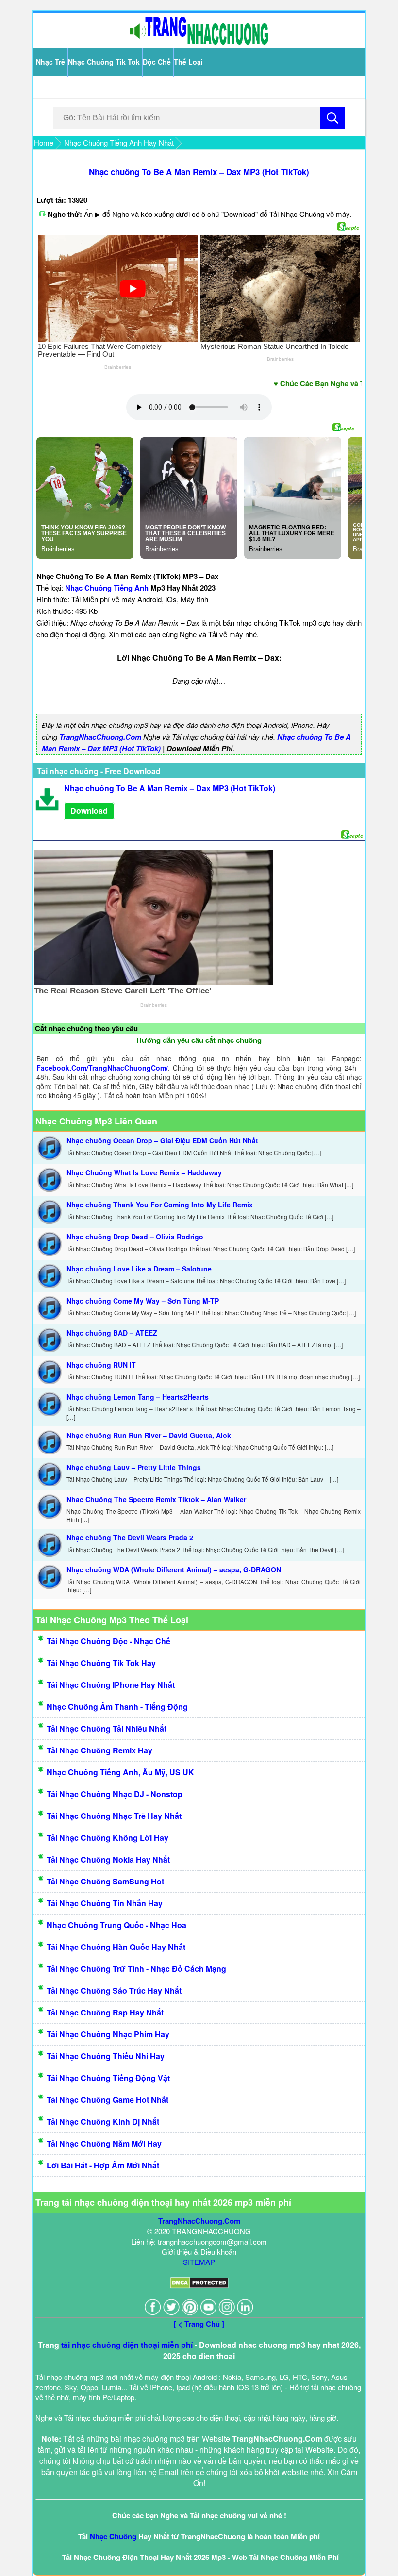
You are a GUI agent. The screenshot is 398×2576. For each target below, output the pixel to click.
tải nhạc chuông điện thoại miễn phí (127, 2345)
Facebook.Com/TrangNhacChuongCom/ (102, 1068)
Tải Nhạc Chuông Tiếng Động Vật (108, 2078)
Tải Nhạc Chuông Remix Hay (99, 1750)
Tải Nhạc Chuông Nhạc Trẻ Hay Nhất (114, 1816)
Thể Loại (188, 62)
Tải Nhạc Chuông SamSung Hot (105, 1881)
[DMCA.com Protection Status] (199, 2286)
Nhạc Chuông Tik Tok (104, 62)
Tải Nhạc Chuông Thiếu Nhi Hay (106, 2056)
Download (89, 811)
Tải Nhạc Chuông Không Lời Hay (108, 1838)
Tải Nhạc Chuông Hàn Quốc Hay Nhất (116, 1947)
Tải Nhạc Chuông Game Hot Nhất (108, 2100)
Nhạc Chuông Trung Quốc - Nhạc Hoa (116, 1925)
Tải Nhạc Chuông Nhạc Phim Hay (108, 2034)
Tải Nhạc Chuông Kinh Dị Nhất (103, 2122)
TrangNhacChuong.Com (100, 737)
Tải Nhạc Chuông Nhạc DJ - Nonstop (115, 1794)
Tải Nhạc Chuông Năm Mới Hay (104, 2143)
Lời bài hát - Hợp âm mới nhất (103, 2165)
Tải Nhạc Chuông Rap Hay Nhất (105, 2012)
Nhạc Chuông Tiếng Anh (107, 588)
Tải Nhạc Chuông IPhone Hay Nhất (111, 1685)
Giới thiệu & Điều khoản (199, 2252)
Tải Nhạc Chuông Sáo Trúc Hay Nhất (114, 1990)
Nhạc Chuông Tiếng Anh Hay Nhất (119, 142)
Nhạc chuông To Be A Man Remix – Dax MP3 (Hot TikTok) (199, 172)
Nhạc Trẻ (50, 62)
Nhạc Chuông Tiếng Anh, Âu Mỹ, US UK (120, 1772)
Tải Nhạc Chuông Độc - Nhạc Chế (108, 1641)
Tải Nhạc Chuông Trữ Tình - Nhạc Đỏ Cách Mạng (136, 1969)
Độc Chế (157, 62)
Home (44, 142)
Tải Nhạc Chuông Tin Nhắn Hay (105, 1903)
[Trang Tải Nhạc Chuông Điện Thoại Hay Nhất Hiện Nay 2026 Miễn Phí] (199, 42)
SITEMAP (199, 2262)
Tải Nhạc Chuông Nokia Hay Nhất (108, 1859)
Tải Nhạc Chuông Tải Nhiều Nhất (107, 1728)
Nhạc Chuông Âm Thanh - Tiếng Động (117, 1707)
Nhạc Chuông (113, 2536)
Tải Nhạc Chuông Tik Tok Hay (101, 1663)
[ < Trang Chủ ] (199, 2324)
